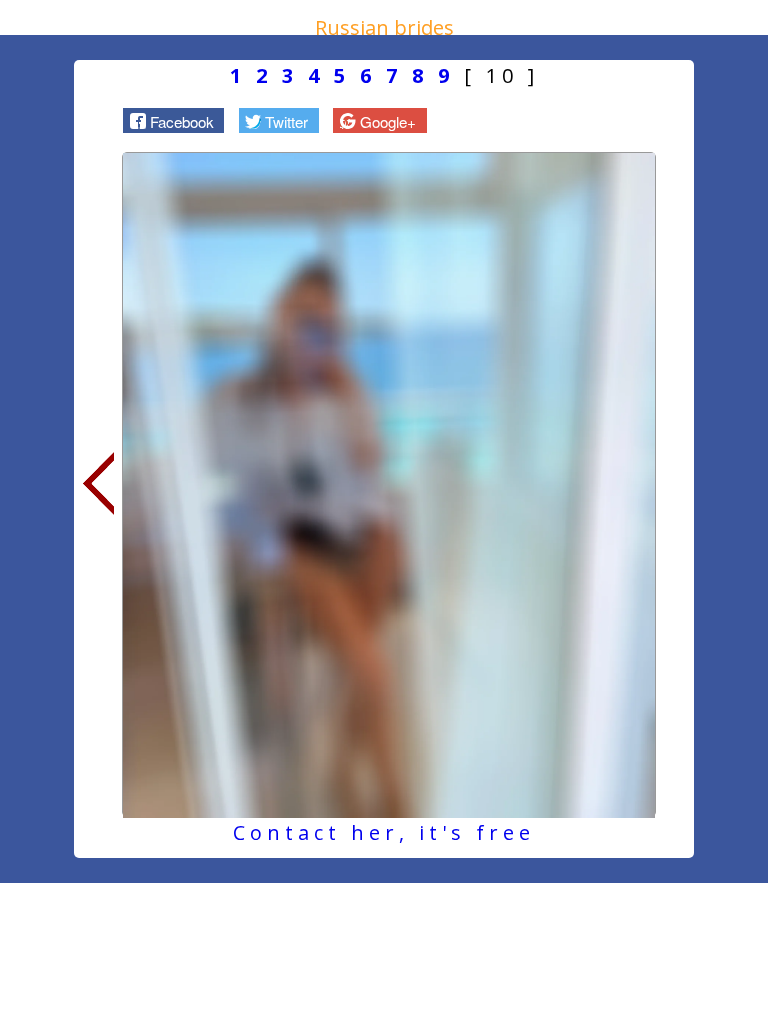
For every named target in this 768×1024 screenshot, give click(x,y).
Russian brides (384, 27)
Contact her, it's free (384, 832)
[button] (173, 120)
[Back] (98, 484)
